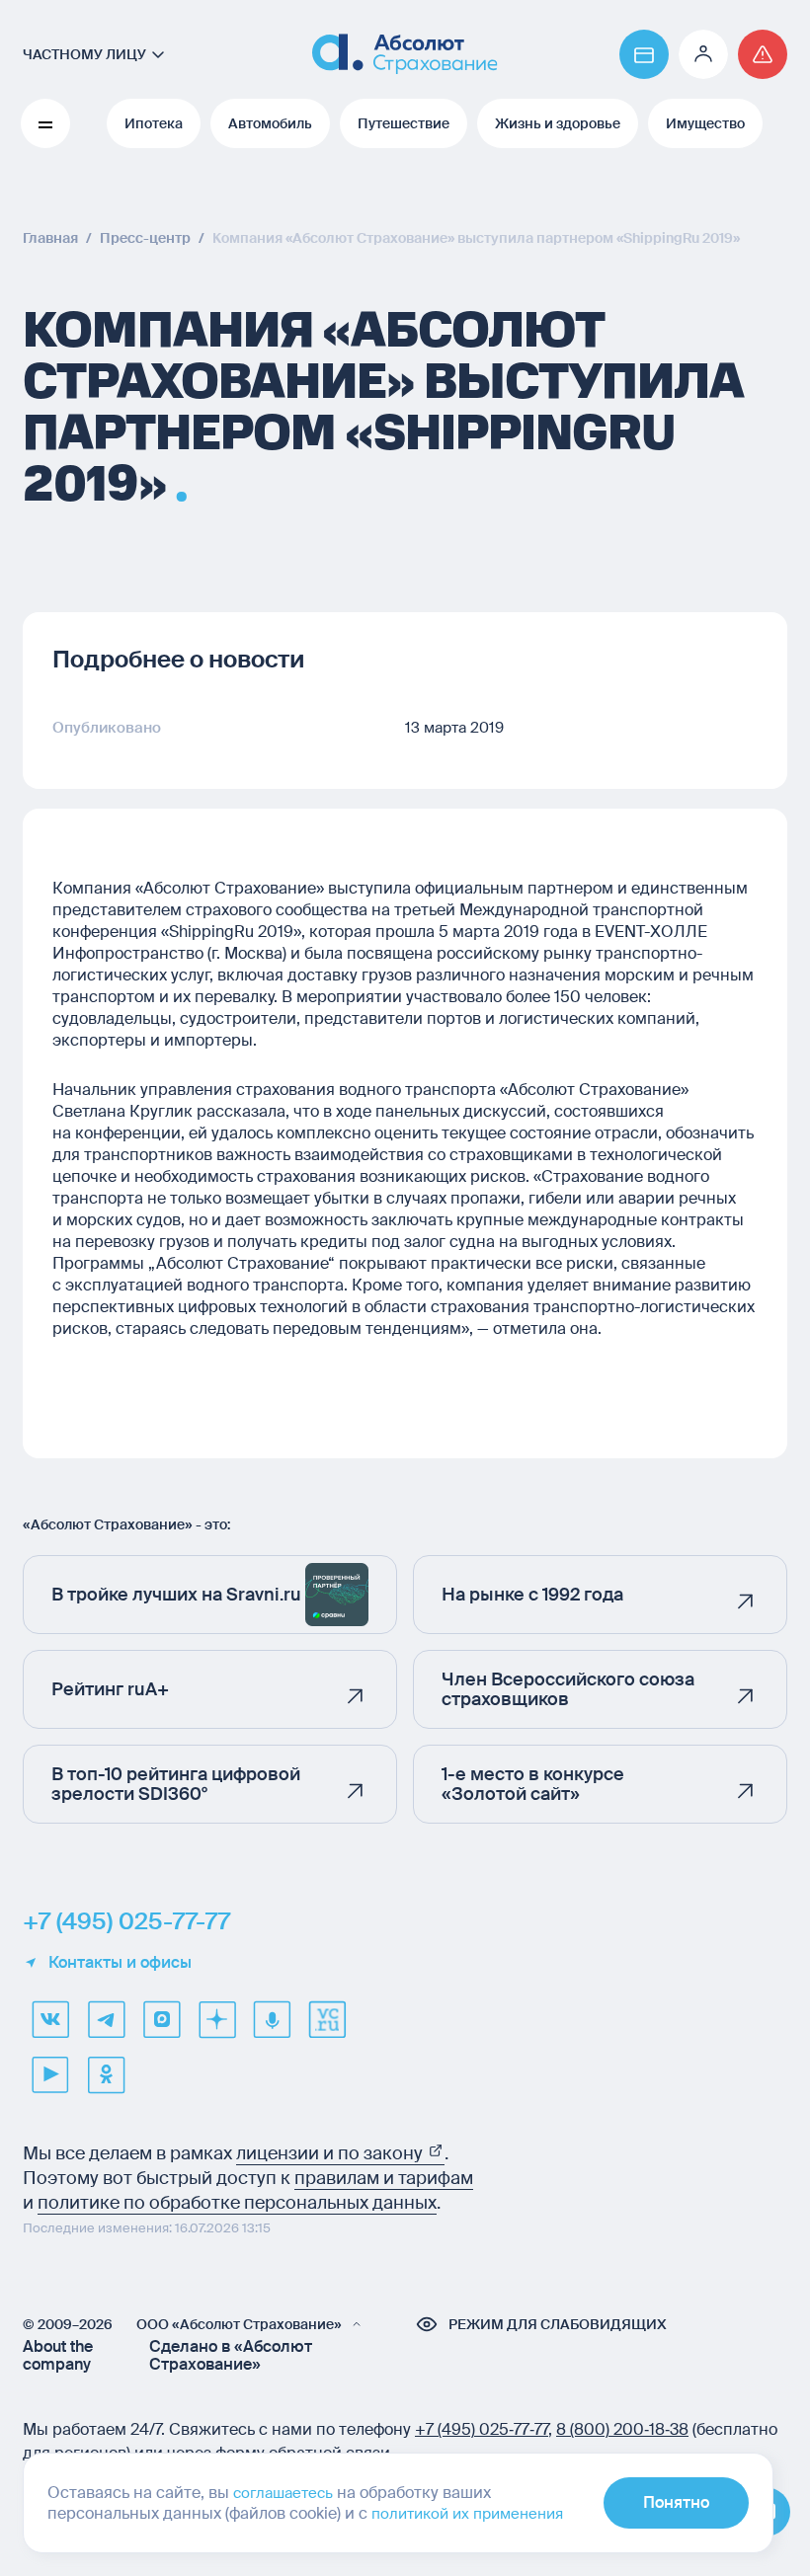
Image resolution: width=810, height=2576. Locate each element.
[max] (161, 2019)
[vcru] (327, 2019)
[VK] (50, 2019)
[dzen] (216, 2019)
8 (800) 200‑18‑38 (622, 2429)
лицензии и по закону (331, 2153)
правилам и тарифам (384, 2178)
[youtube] (50, 2074)
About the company (58, 2356)
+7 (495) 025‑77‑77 (482, 2429)
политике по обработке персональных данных (237, 2203)
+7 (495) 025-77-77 (126, 1921)
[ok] (106, 2074)
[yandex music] (272, 2019)
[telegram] (106, 2019)
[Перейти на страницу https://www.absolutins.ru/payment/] (644, 54)
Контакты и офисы (120, 1963)
